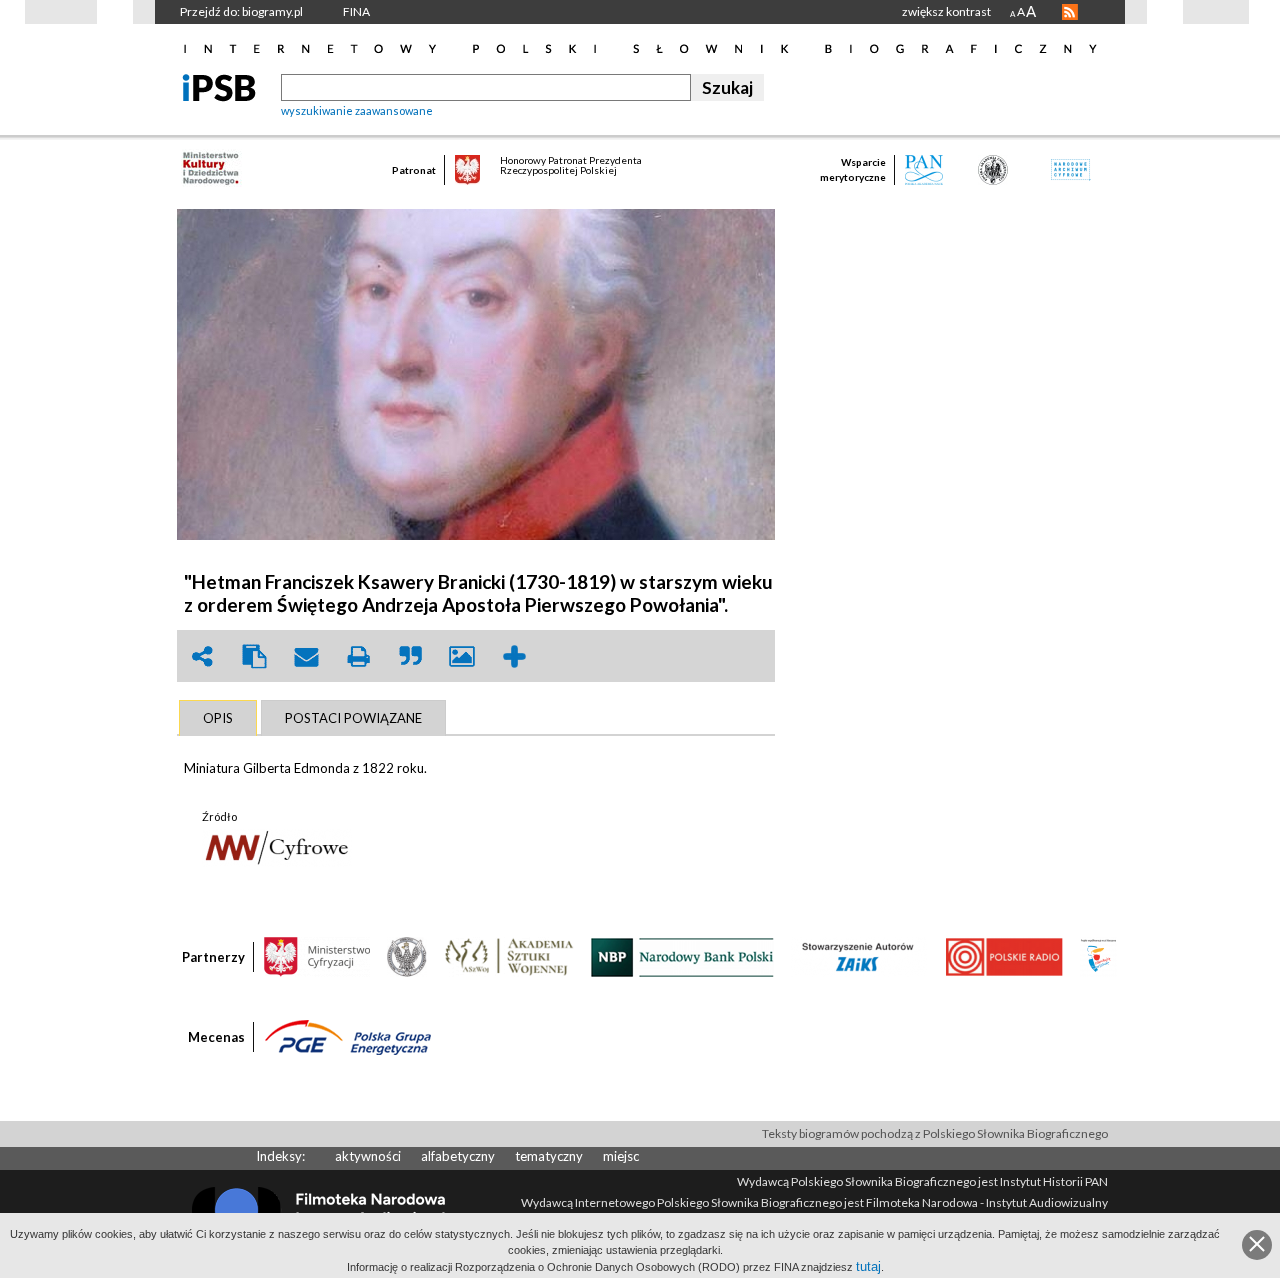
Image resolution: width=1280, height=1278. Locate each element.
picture (462, 656)
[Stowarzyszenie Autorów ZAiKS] (859, 956)
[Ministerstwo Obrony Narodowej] (407, 956)
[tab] (218, 718)
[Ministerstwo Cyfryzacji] (317, 956)
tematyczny (549, 1156)
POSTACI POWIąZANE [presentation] (353, 718)
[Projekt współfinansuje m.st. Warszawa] (1098, 956)
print (358, 656)
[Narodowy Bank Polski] (682, 956)
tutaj (868, 1266)
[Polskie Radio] (1003, 956)
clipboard (254, 656)
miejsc (621, 1156)
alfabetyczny (458, 1156)
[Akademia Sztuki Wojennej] (509, 956)
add (514, 656)
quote (410, 656)
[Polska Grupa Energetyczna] (348, 1036)
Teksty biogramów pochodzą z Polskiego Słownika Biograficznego (935, 1133)
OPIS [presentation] (218, 718)
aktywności (368, 1156)
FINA (356, 11)
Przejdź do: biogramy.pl (241, 11)
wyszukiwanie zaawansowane (357, 110)
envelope (306, 656)
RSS (1070, 12)
